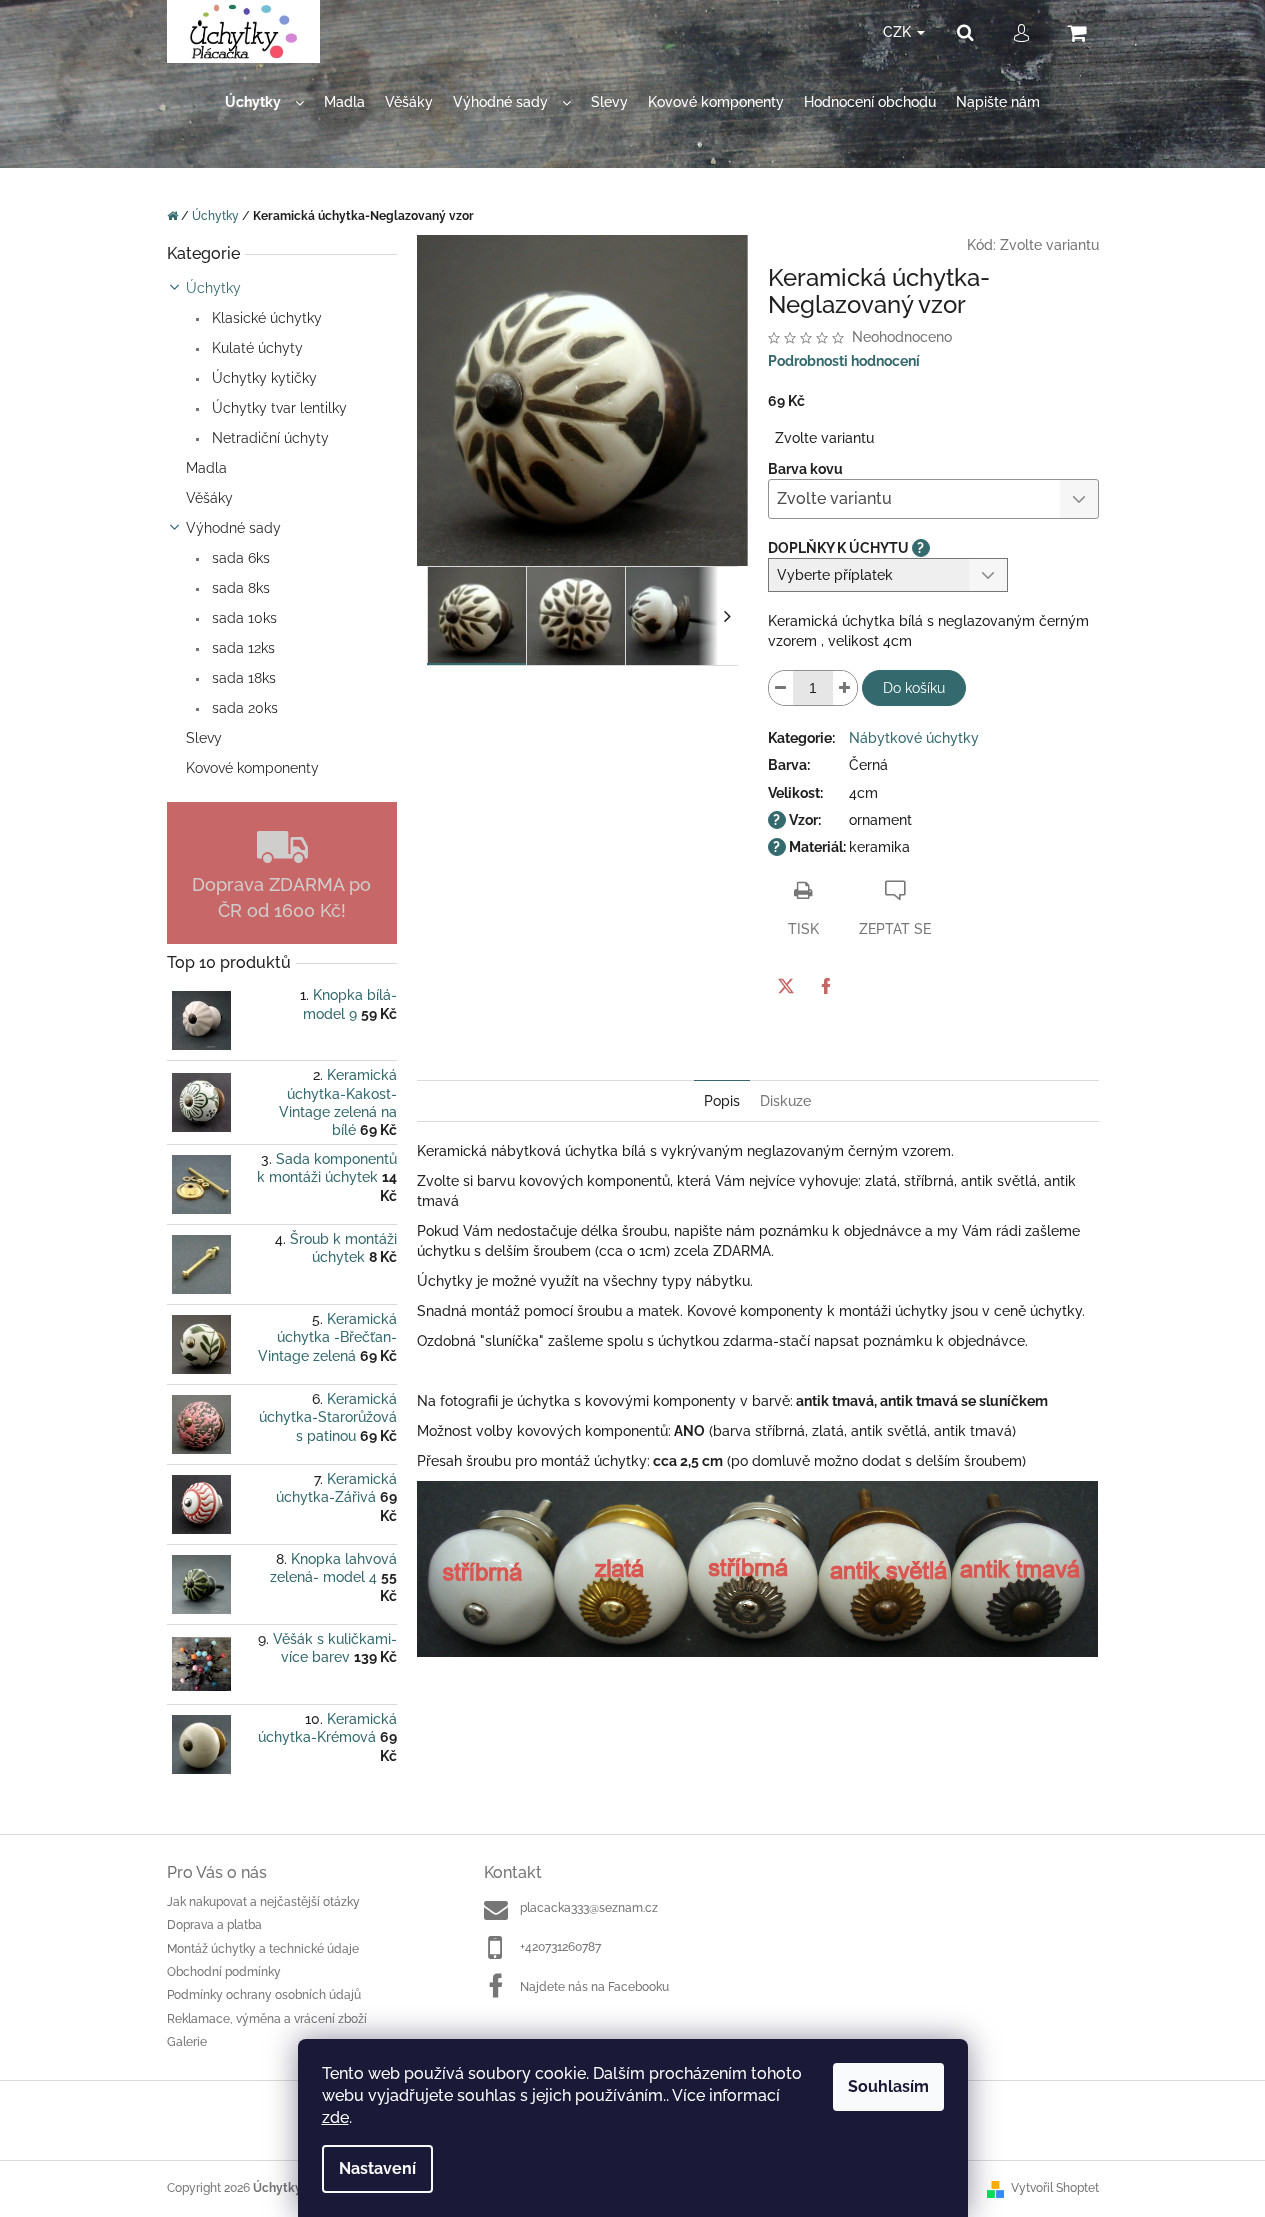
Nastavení (377, 2168)
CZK (899, 32)
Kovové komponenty (252, 768)
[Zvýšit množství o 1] (845, 688)
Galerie (187, 2042)
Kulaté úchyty (255, 348)
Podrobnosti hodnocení (844, 361)
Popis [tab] (722, 1101)
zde (335, 2117)
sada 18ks (242, 678)
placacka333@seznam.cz (589, 1908)
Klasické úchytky (265, 318)
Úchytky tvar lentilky (277, 408)
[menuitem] (264, 102)
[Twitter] (786, 986)
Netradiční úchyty (268, 438)
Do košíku (914, 688)
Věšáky (209, 498)
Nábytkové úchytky (914, 738)
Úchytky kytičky (262, 378)
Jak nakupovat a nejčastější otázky (263, 1902)
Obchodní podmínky (224, 1972)
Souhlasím (888, 2086)
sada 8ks (239, 588)
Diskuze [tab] (785, 1101)
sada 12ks (241, 648)
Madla (206, 468)
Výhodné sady (233, 528)
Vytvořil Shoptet (1055, 2188)
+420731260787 (560, 1947)
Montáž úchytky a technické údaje (263, 1949)
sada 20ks (243, 708)
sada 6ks (239, 558)
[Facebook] (826, 986)
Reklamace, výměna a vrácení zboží (267, 2019)
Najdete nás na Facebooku (594, 1987)
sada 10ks (242, 618)
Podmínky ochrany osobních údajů (264, 1995)
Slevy (204, 738)
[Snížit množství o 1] (781, 688)
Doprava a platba (214, 1925)
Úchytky (213, 288)
